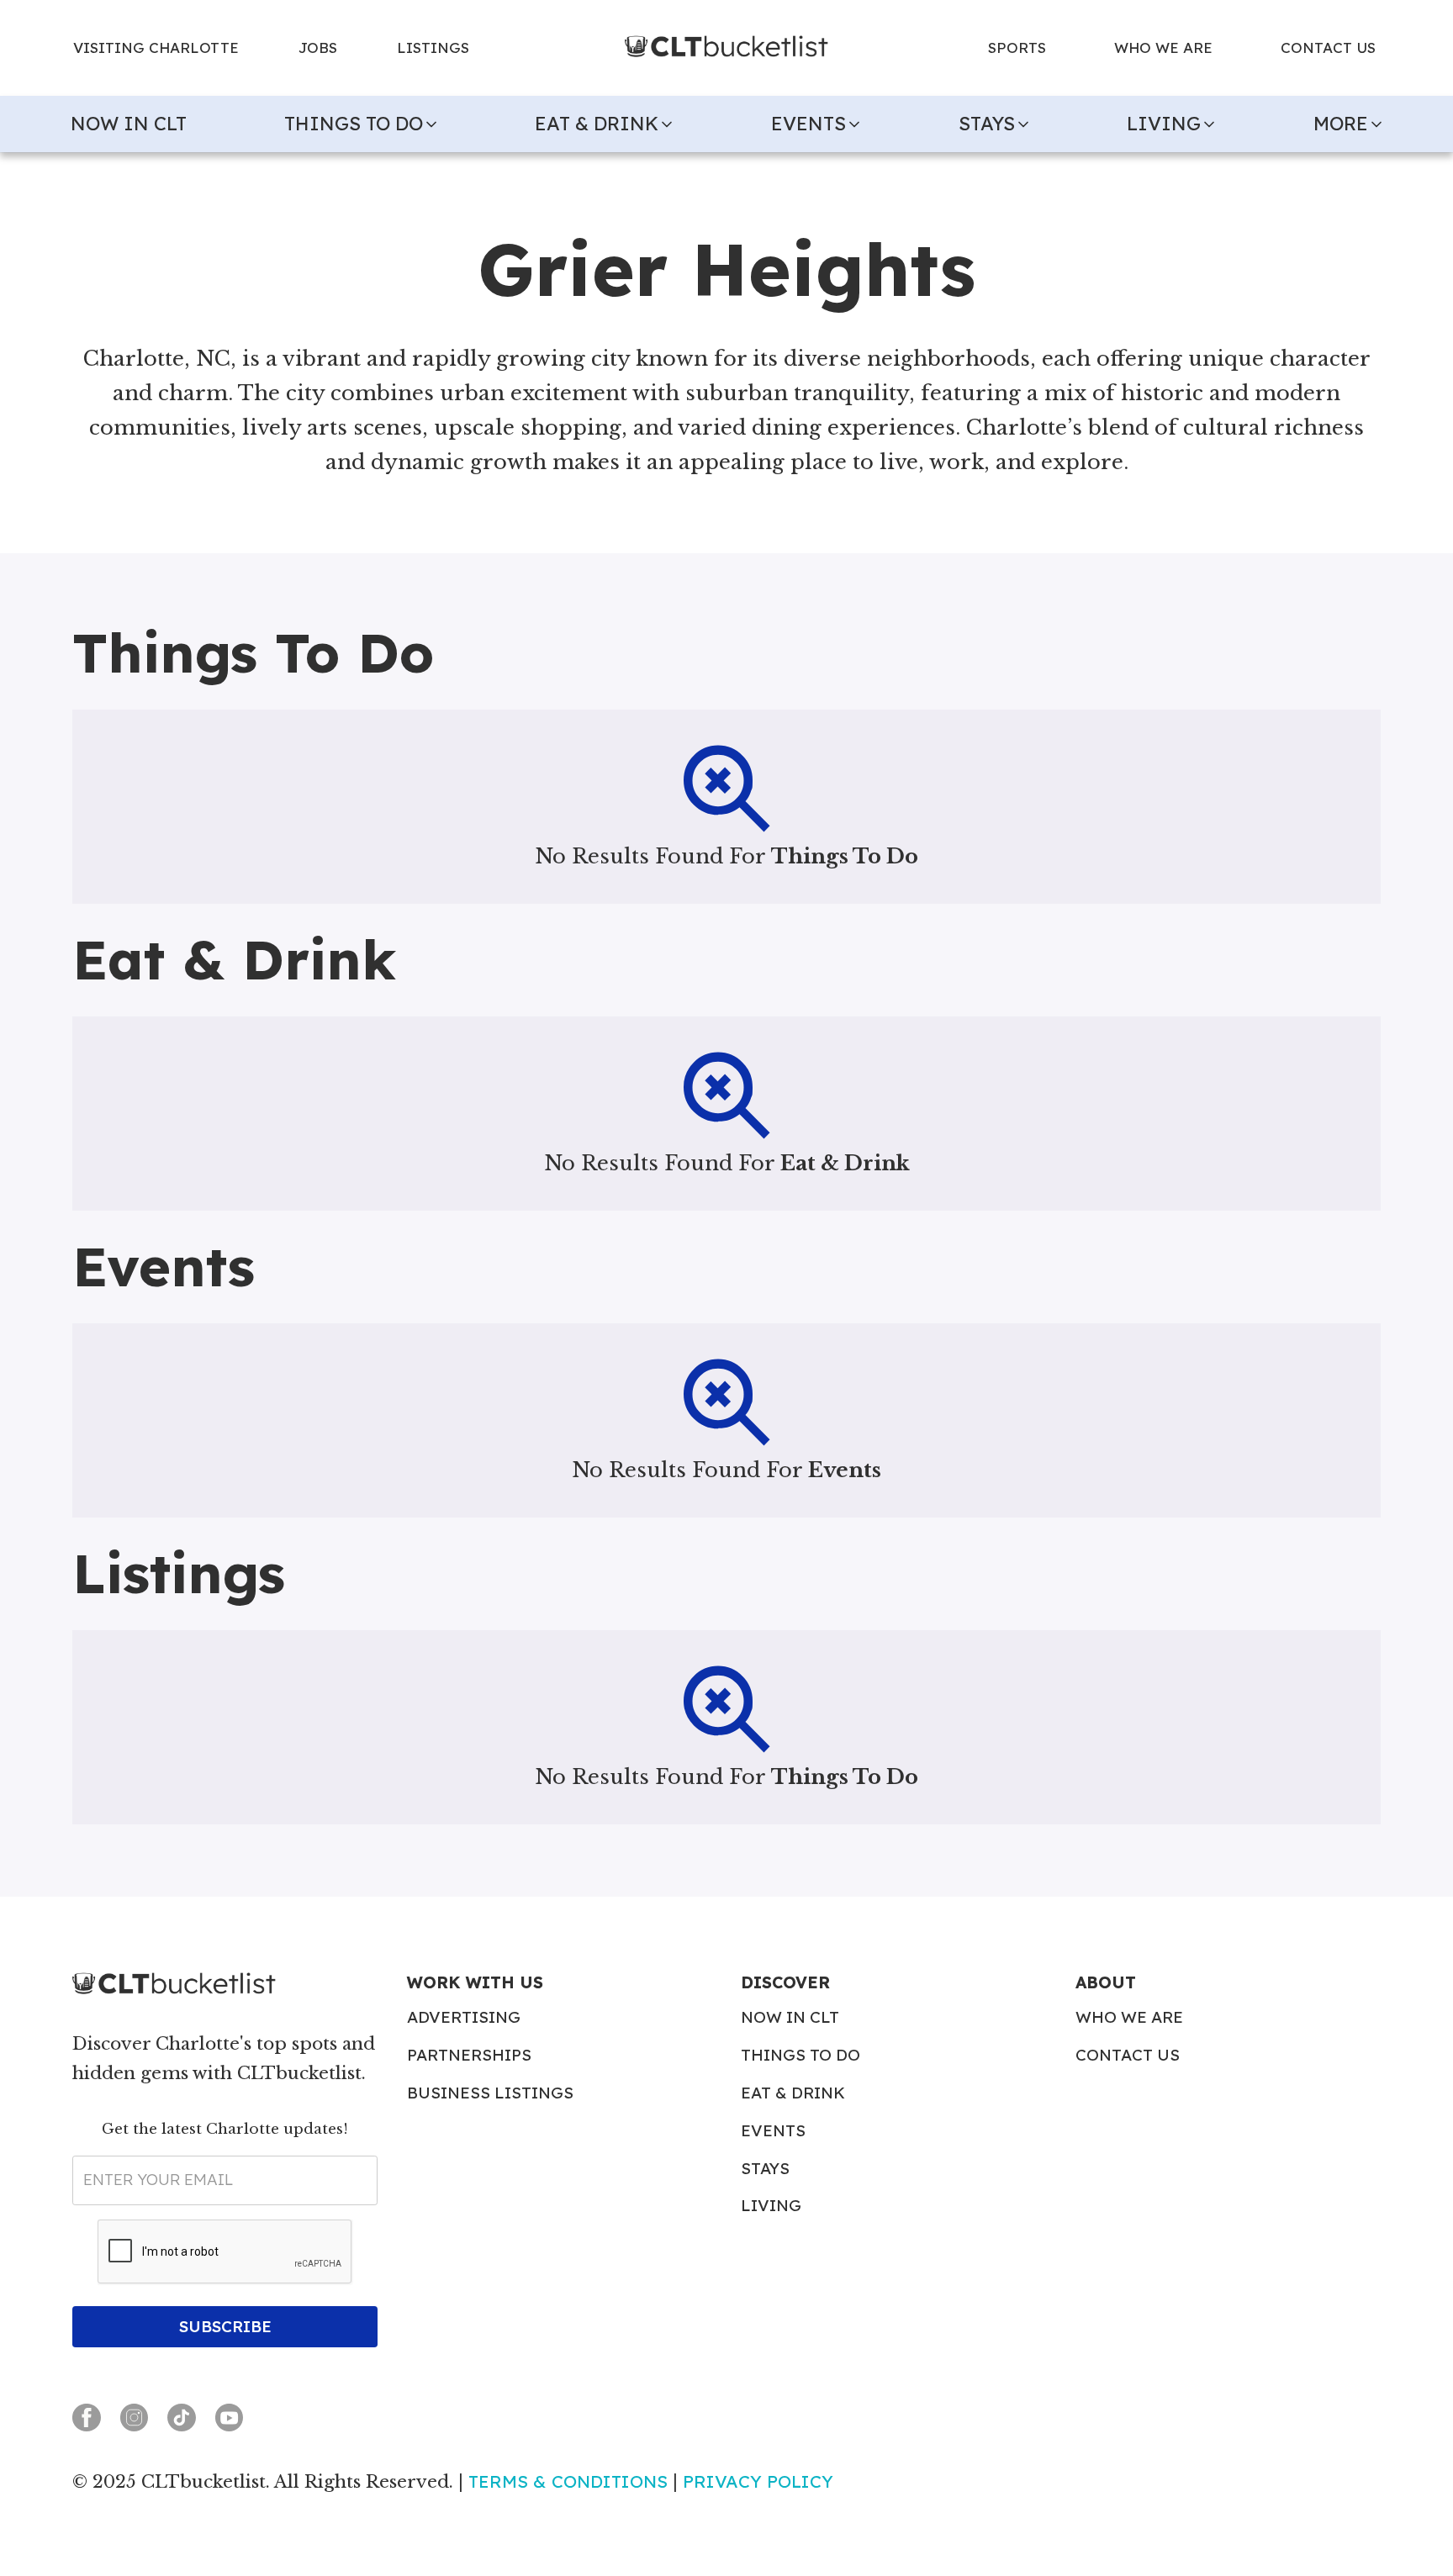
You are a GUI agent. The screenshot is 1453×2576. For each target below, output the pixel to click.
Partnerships (469, 2055)
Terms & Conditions (568, 2481)
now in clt (129, 124)
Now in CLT (790, 2017)
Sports (1017, 48)
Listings (433, 48)
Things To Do (800, 2055)
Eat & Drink (793, 2093)
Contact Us (1128, 2055)
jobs (318, 48)
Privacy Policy (758, 2481)
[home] (726, 48)
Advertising (464, 2017)
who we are (1163, 48)
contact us (1328, 48)
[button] (364, 124)
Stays (765, 2169)
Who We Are (1129, 2017)
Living (771, 2206)
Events (773, 2131)
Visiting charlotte (156, 48)
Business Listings (490, 2093)
